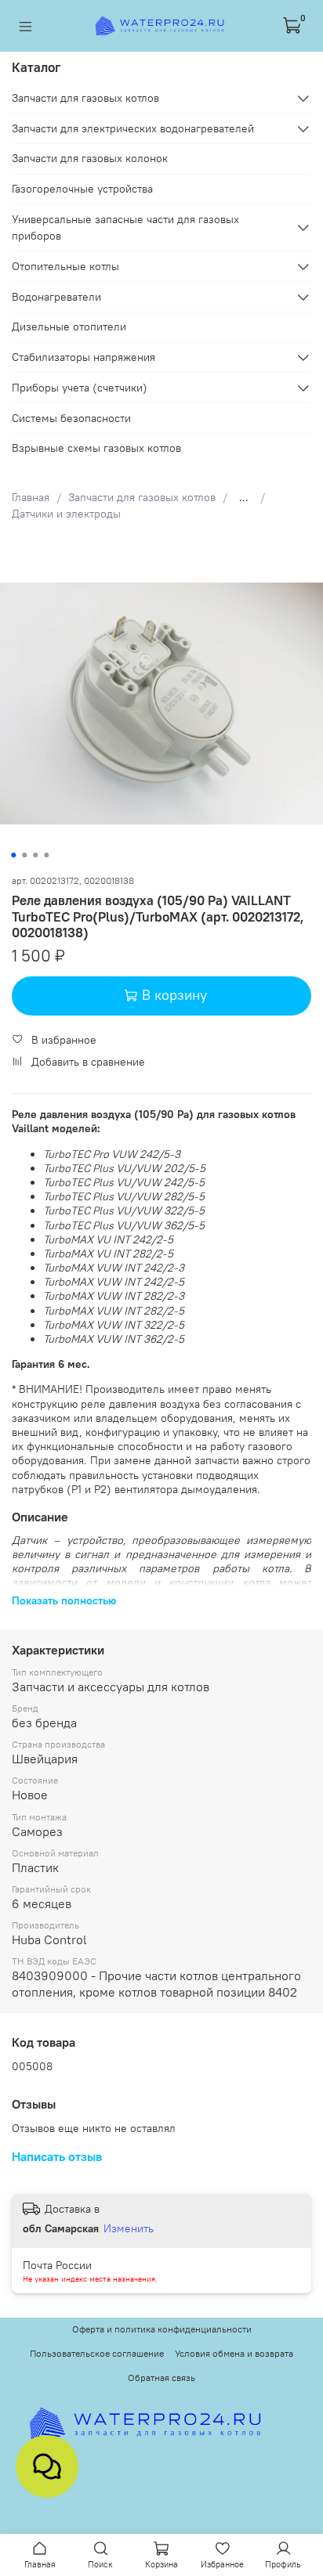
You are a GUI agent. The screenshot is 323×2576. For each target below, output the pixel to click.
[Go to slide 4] (46, 855)
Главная (31, 497)
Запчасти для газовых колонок (90, 158)
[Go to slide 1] (13, 855)
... (244, 497)
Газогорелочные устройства (82, 189)
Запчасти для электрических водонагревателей (133, 128)
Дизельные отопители (69, 327)
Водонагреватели (56, 297)
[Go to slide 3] (35, 855)
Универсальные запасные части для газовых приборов (125, 227)
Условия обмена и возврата (234, 2353)
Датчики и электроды (66, 514)
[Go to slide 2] (24, 855)
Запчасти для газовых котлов (142, 497)
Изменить (129, 2228)
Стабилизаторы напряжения (83, 357)
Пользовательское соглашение (97, 2353)
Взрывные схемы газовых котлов (96, 448)
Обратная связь (161, 2378)
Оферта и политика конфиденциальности (162, 2329)
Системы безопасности (71, 418)
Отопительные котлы (65, 266)
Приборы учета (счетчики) (80, 388)
